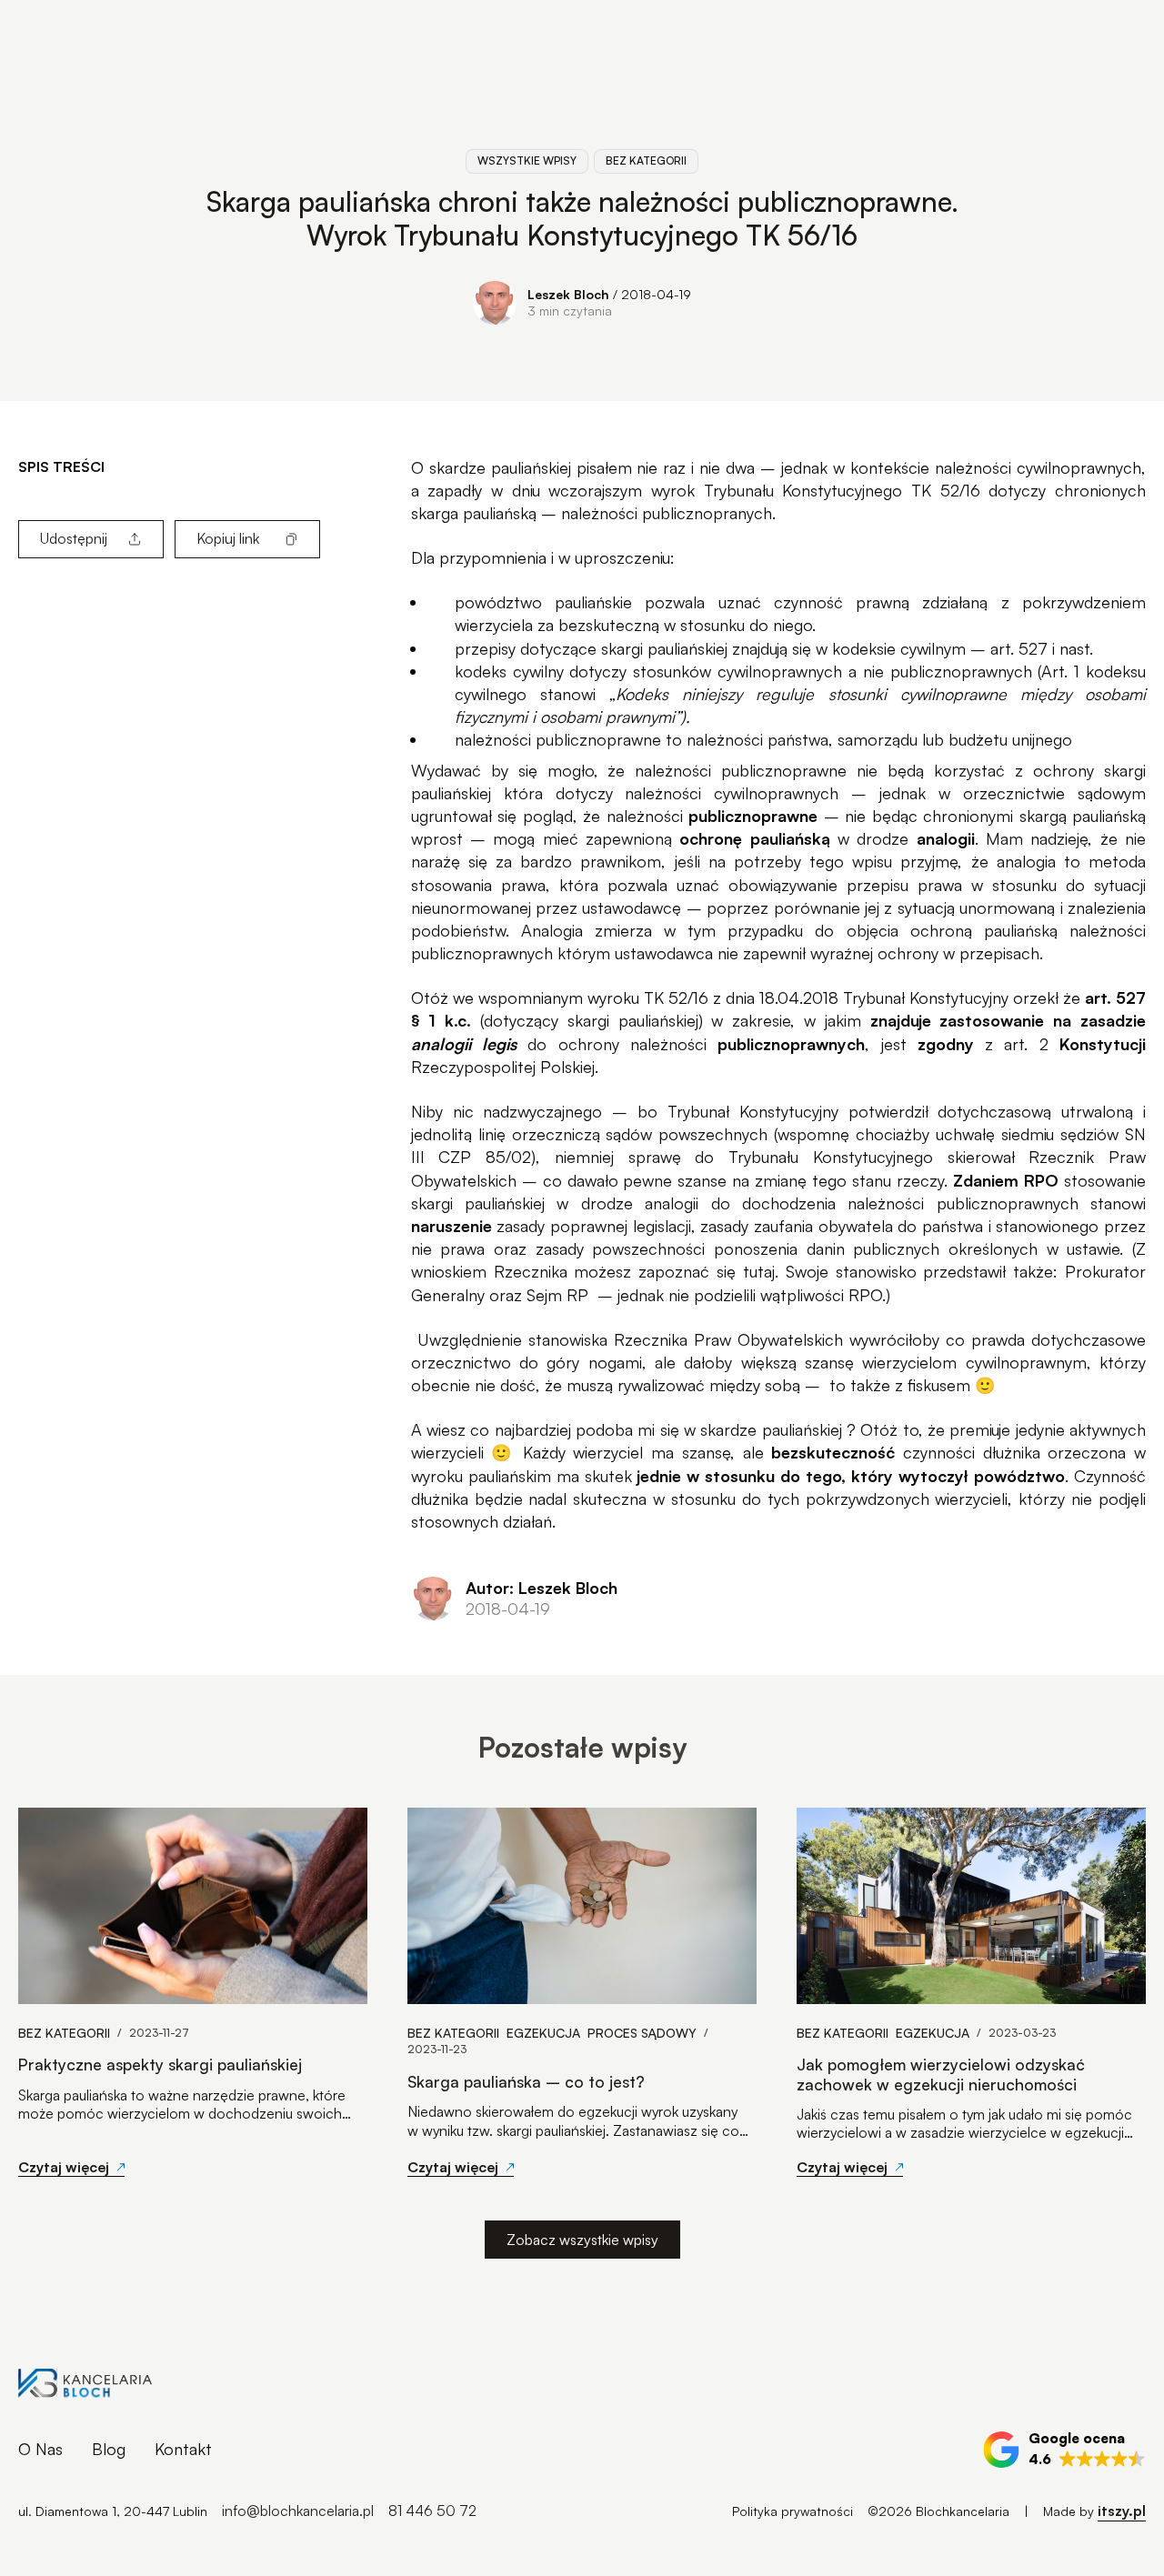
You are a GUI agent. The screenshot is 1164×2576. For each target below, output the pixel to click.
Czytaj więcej (64, 2167)
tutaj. (761, 1271)
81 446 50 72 (432, 2511)
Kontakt (183, 2449)
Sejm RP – (572, 1295)
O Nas (40, 2449)
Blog (109, 2449)
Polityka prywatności (793, 2511)
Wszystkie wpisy (527, 160)
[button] (1064, 2450)
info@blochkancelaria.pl (298, 2511)
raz (674, 467)
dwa (740, 467)
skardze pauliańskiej (500, 467)
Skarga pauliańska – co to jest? (526, 2082)
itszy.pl (1122, 2511)
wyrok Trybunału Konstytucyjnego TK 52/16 (816, 490)
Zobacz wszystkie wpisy (582, 2240)
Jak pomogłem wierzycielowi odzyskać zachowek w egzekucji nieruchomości (941, 2074)
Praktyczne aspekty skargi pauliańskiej (160, 2065)
